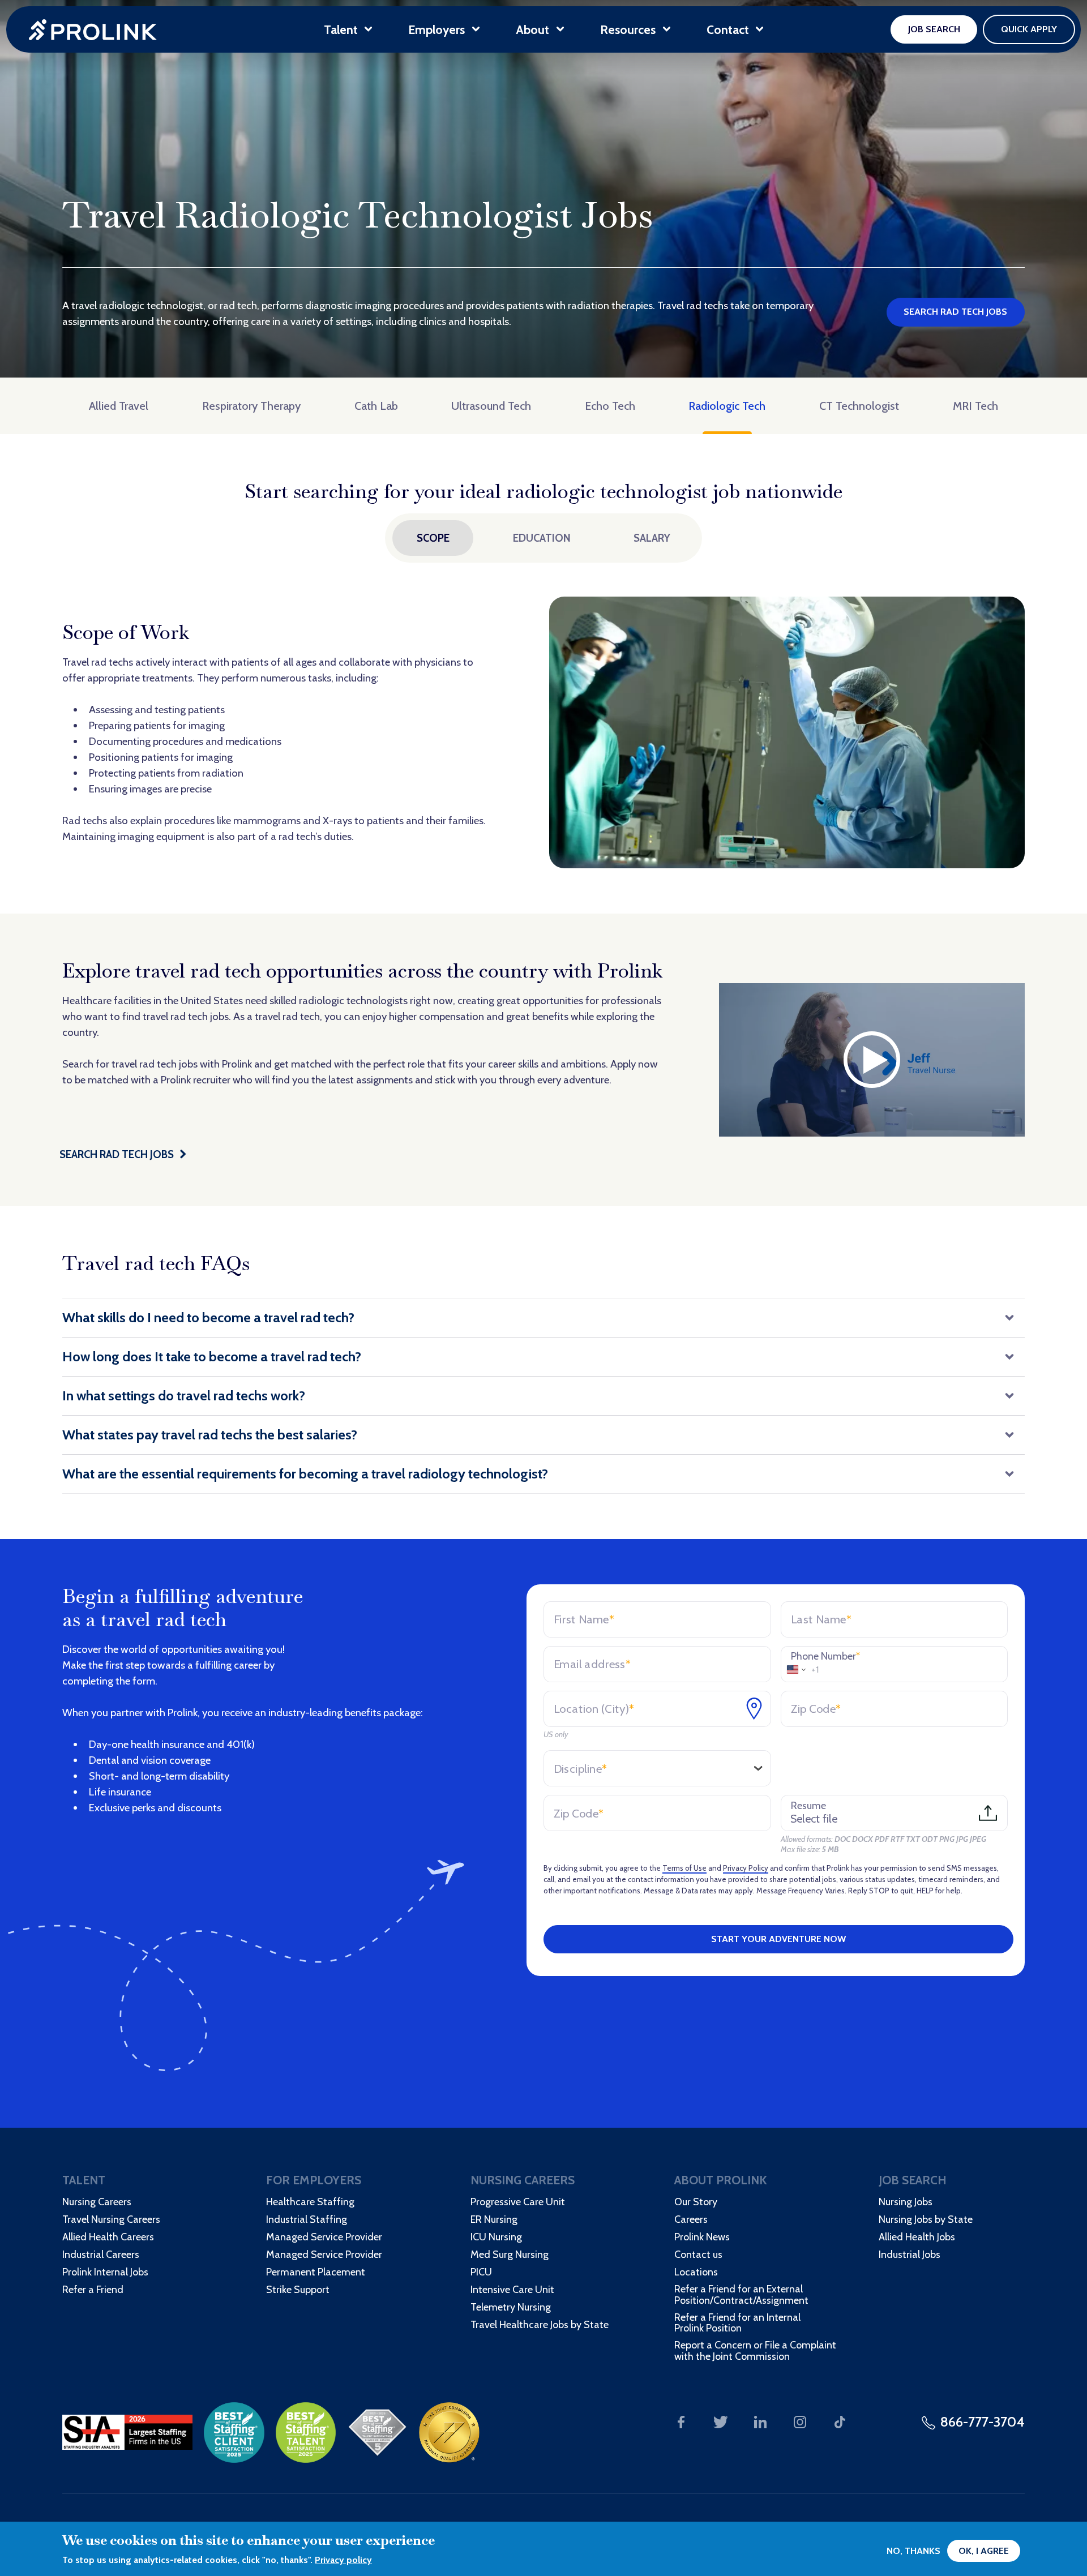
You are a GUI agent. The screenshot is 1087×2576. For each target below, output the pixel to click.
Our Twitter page (721, 2422)
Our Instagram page (800, 2422)
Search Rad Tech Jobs (955, 312)
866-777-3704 (983, 2422)
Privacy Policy (746, 1868)
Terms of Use (684, 1868)
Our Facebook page (681, 2422)
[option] (543, 732)
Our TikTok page (840, 2422)
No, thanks (913, 2551)
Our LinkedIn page (760, 2422)
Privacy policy (343, 2560)
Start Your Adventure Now (778, 1939)
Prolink (93, 30)
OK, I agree (984, 2551)
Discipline (580, 1769)
